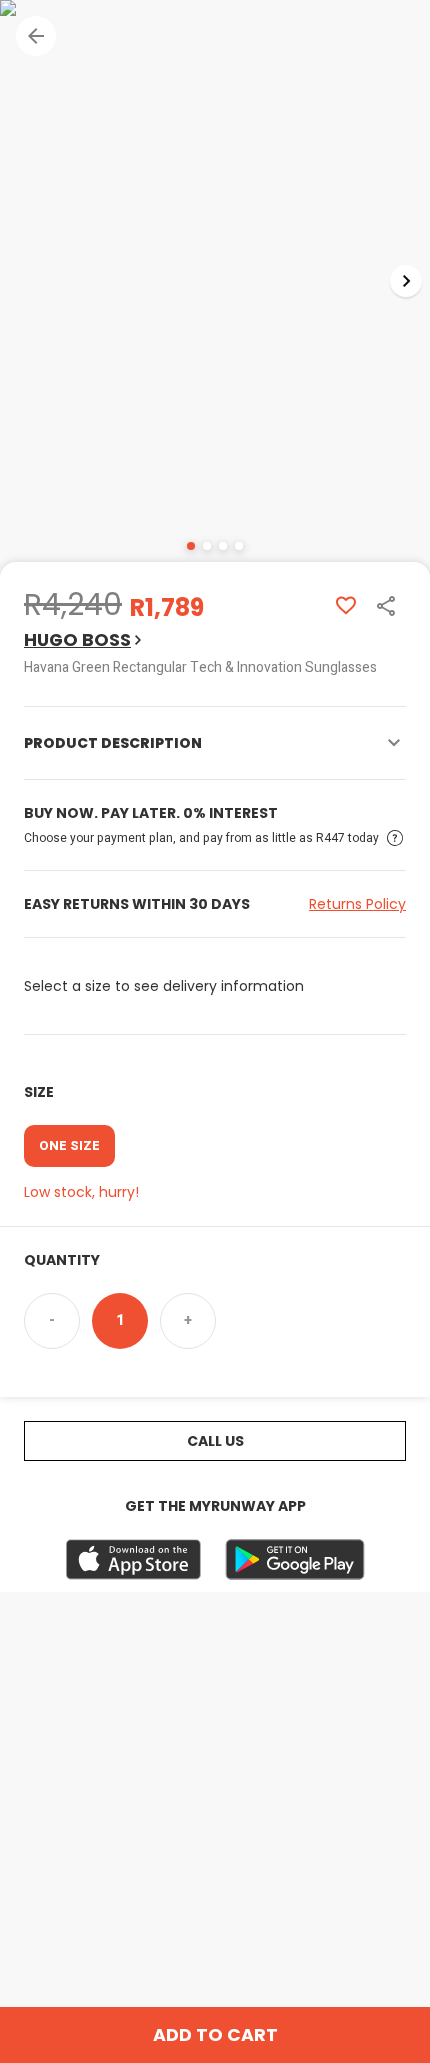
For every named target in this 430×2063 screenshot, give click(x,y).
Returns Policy (357, 904)
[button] (36, 36)
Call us (215, 1441)
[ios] (133, 1559)
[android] (295, 1559)
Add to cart (215, 2035)
